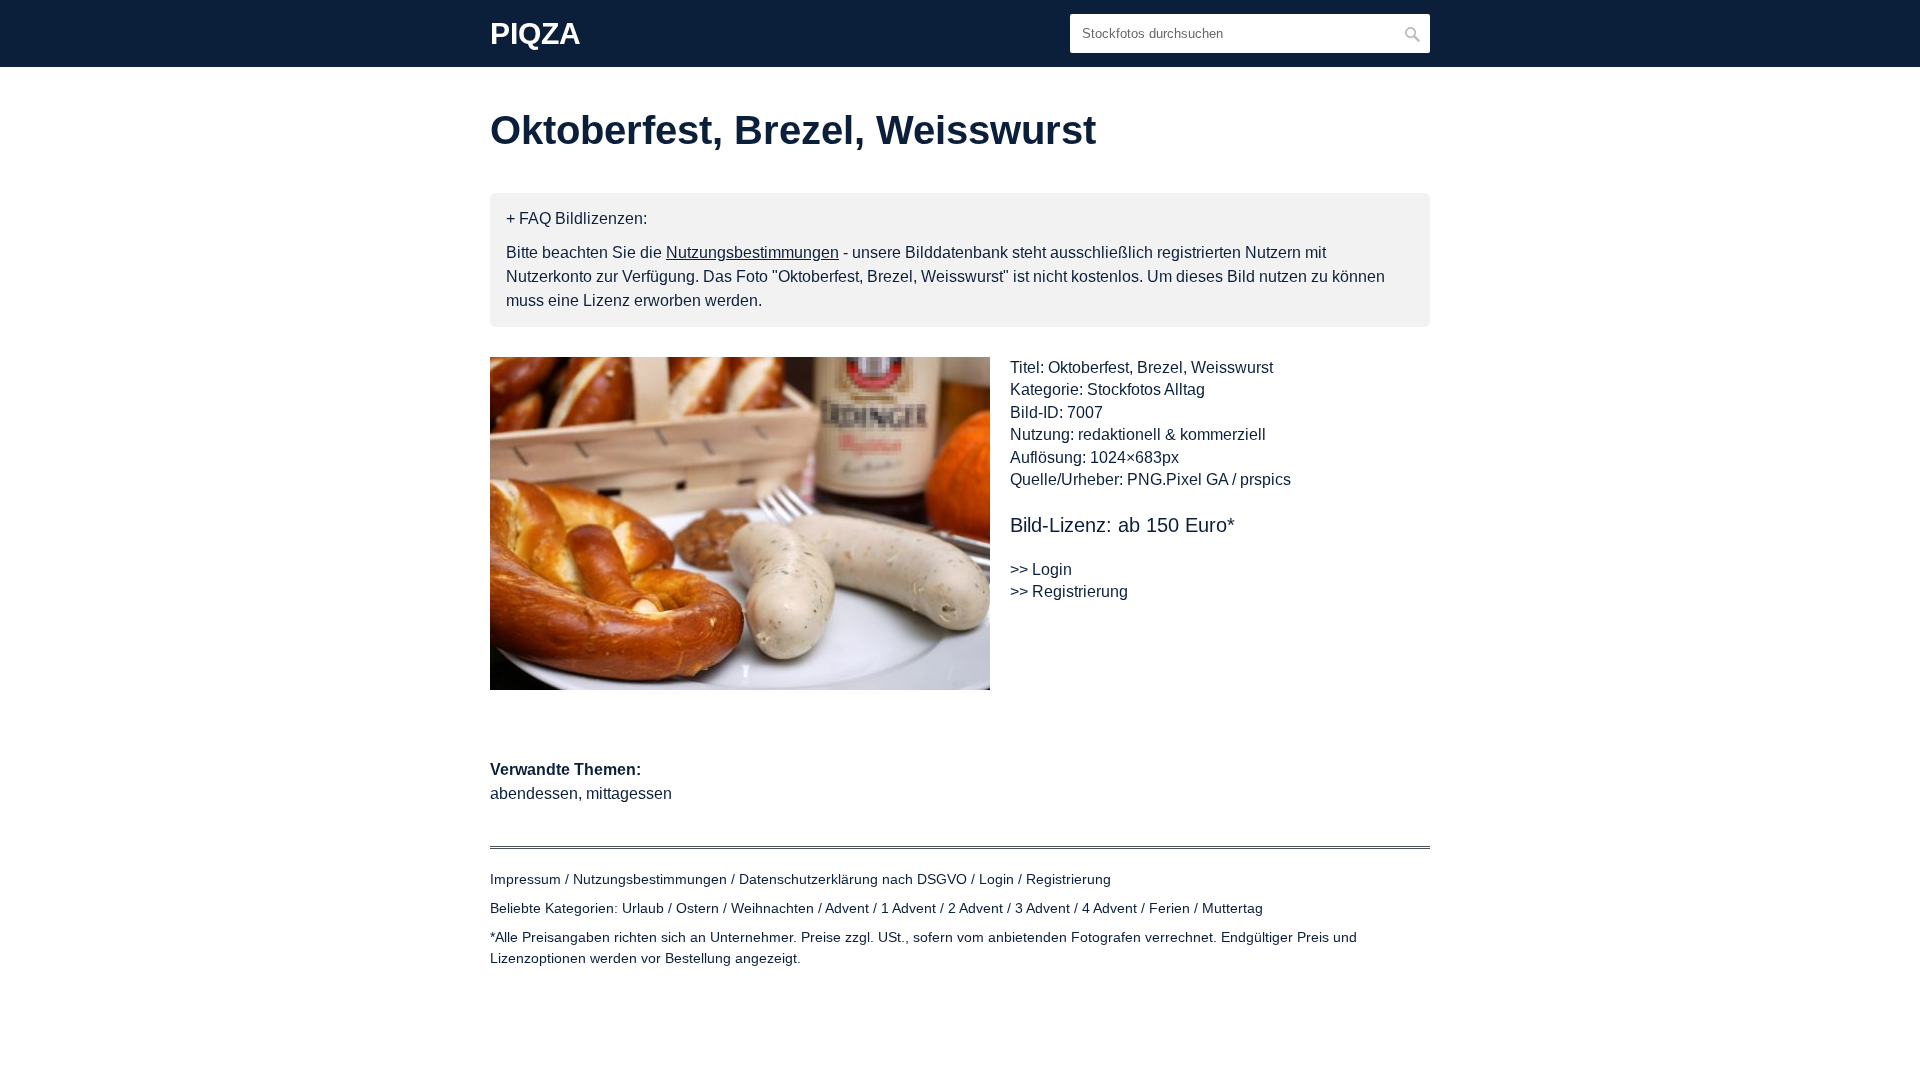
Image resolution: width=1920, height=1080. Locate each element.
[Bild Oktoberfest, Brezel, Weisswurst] (740, 523)
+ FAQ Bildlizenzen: (576, 218)
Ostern (697, 908)
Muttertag (1232, 908)
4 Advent (1109, 908)
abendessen (534, 793)
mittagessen (629, 793)
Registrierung (1068, 879)
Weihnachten (772, 908)
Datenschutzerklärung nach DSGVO (853, 879)
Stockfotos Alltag (1146, 389)
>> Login (1041, 569)
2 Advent (975, 908)
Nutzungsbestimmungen (650, 879)
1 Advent (908, 908)
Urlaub (643, 908)
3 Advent (1042, 908)
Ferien (1169, 908)
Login (996, 879)
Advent (847, 908)
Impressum (525, 879)
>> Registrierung (1069, 591)
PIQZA (535, 34)
